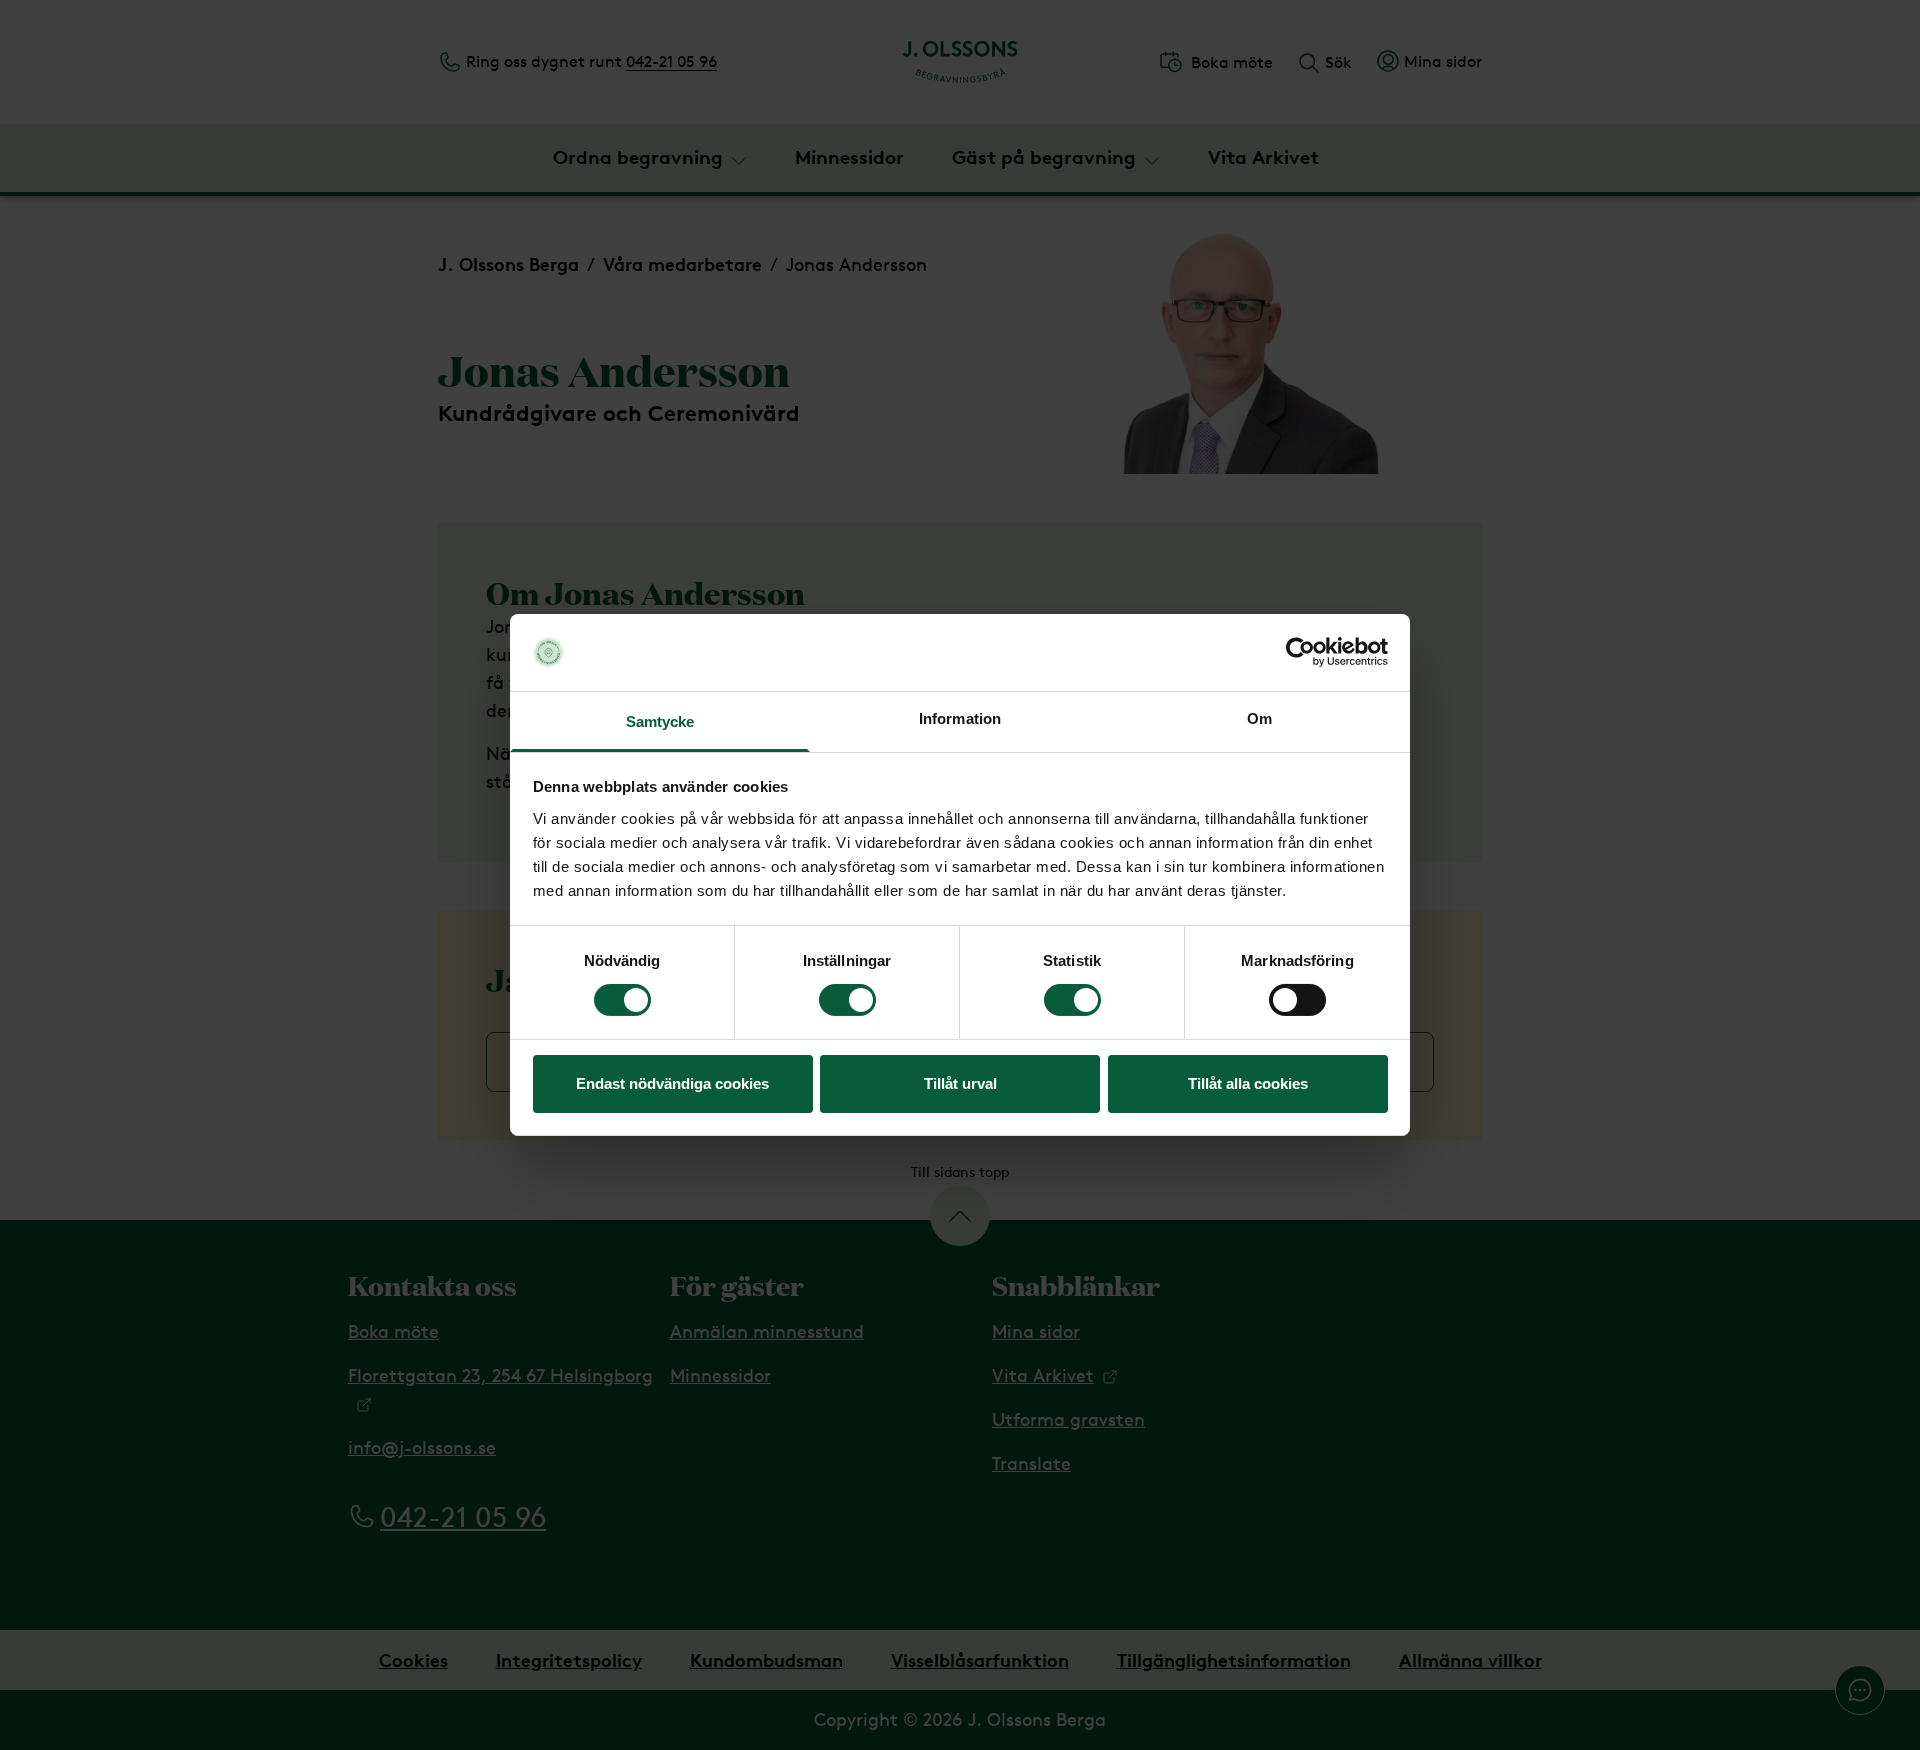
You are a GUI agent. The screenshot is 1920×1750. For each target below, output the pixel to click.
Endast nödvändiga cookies (672, 1083)
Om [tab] (1259, 718)
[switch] (847, 1000)
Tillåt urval (960, 1083)
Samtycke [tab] (660, 721)
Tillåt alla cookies (1248, 1083)
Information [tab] (960, 718)
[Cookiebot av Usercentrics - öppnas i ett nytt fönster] (1300, 652)
